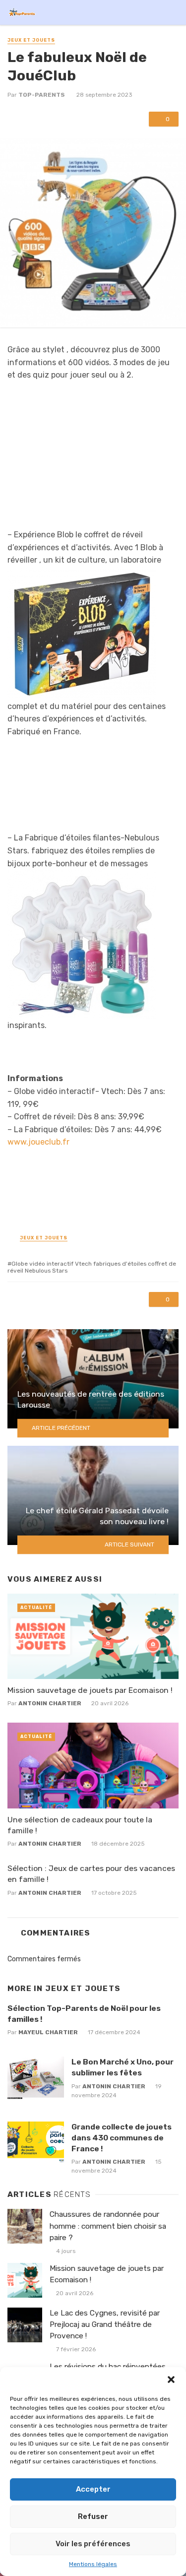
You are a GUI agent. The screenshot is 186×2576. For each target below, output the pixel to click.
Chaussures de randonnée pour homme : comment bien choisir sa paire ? (108, 2226)
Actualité (36, 1608)
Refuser (93, 2516)
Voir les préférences (93, 2544)
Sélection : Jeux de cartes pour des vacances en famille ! (91, 1874)
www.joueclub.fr (38, 1142)
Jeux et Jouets (31, 40)
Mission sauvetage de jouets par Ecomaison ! (90, 1690)
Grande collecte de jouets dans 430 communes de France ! (122, 2138)
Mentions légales (93, 2564)
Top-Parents (42, 95)
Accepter (93, 2489)
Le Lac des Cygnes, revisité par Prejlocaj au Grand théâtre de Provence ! (105, 2324)
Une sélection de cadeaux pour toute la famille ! (80, 1825)
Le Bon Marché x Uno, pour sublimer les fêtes (123, 2067)
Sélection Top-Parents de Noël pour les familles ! (84, 2014)
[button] (171, 2380)
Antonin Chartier (50, 1703)
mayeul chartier (48, 2032)
